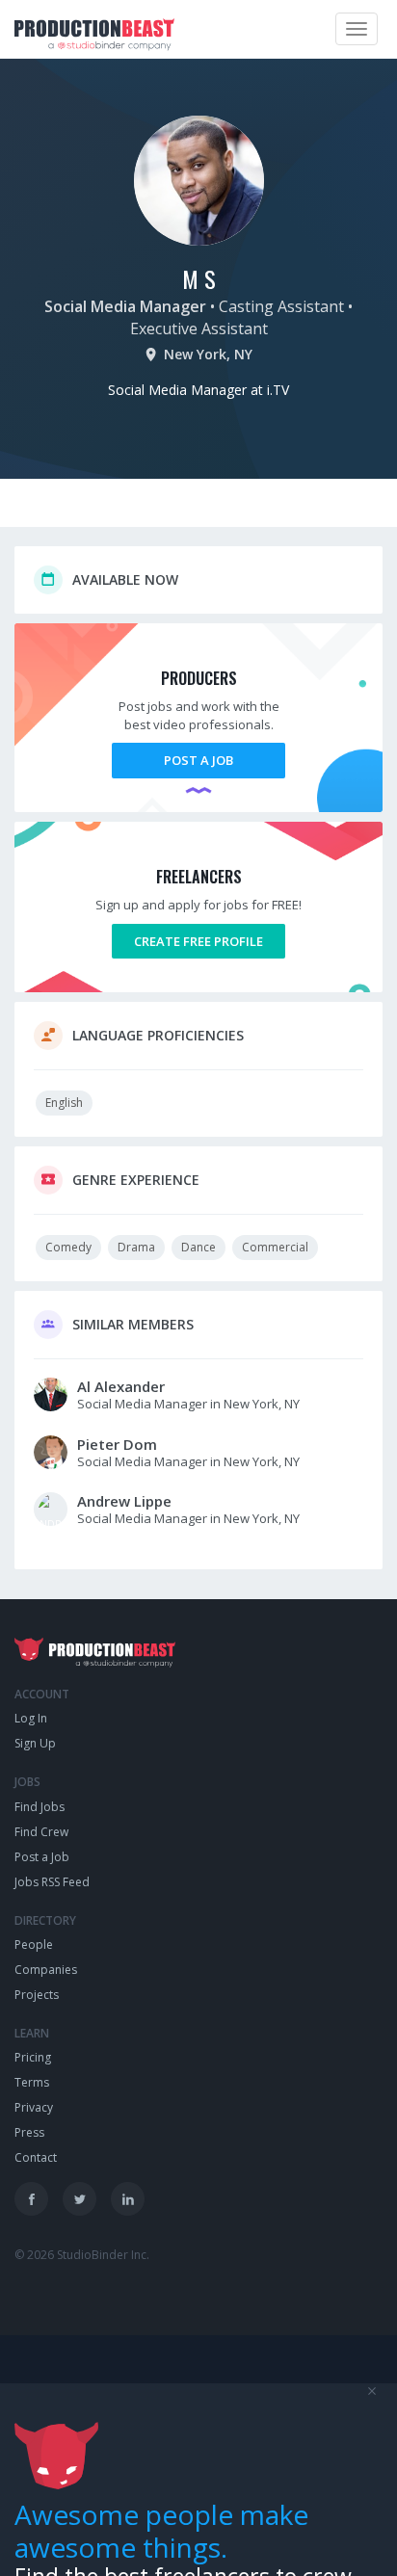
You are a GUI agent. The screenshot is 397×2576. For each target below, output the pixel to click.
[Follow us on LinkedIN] (128, 2199)
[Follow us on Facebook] (31, 2199)
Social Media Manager (125, 306)
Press (29, 2132)
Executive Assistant (199, 329)
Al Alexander (121, 1386)
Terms (32, 2082)
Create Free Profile (198, 941)
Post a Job (198, 760)
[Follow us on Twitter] (79, 2199)
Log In (31, 1718)
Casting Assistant (281, 306)
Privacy (34, 2107)
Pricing (33, 2057)
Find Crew (41, 1832)
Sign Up (35, 1743)
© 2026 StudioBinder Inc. (82, 2255)
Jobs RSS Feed (52, 1882)
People (34, 1945)
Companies (46, 1970)
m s (199, 278)
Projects (37, 1995)
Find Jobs (40, 1807)
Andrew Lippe (124, 1501)
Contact (36, 2157)
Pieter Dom (117, 1444)
